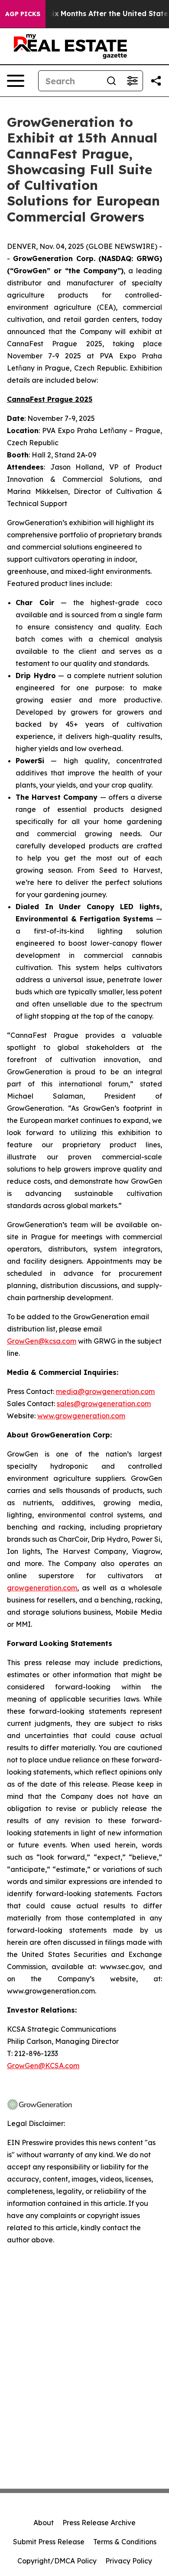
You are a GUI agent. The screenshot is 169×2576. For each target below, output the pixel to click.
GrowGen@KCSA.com (43, 2066)
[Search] (111, 81)
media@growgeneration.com (105, 1391)
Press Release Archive (99, 2523)
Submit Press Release (49, 2542)
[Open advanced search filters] (132, 81)
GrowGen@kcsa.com (42, 1341)
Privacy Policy (129, 2561)
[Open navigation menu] (16, 81)
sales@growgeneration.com (104, 1404)
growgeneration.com (42, 1588)
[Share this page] (156, 81)
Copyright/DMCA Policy (57, 2561)
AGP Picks (23, 14)
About (44, 2523)
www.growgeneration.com (81, 1416)
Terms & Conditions (125, 2542)
